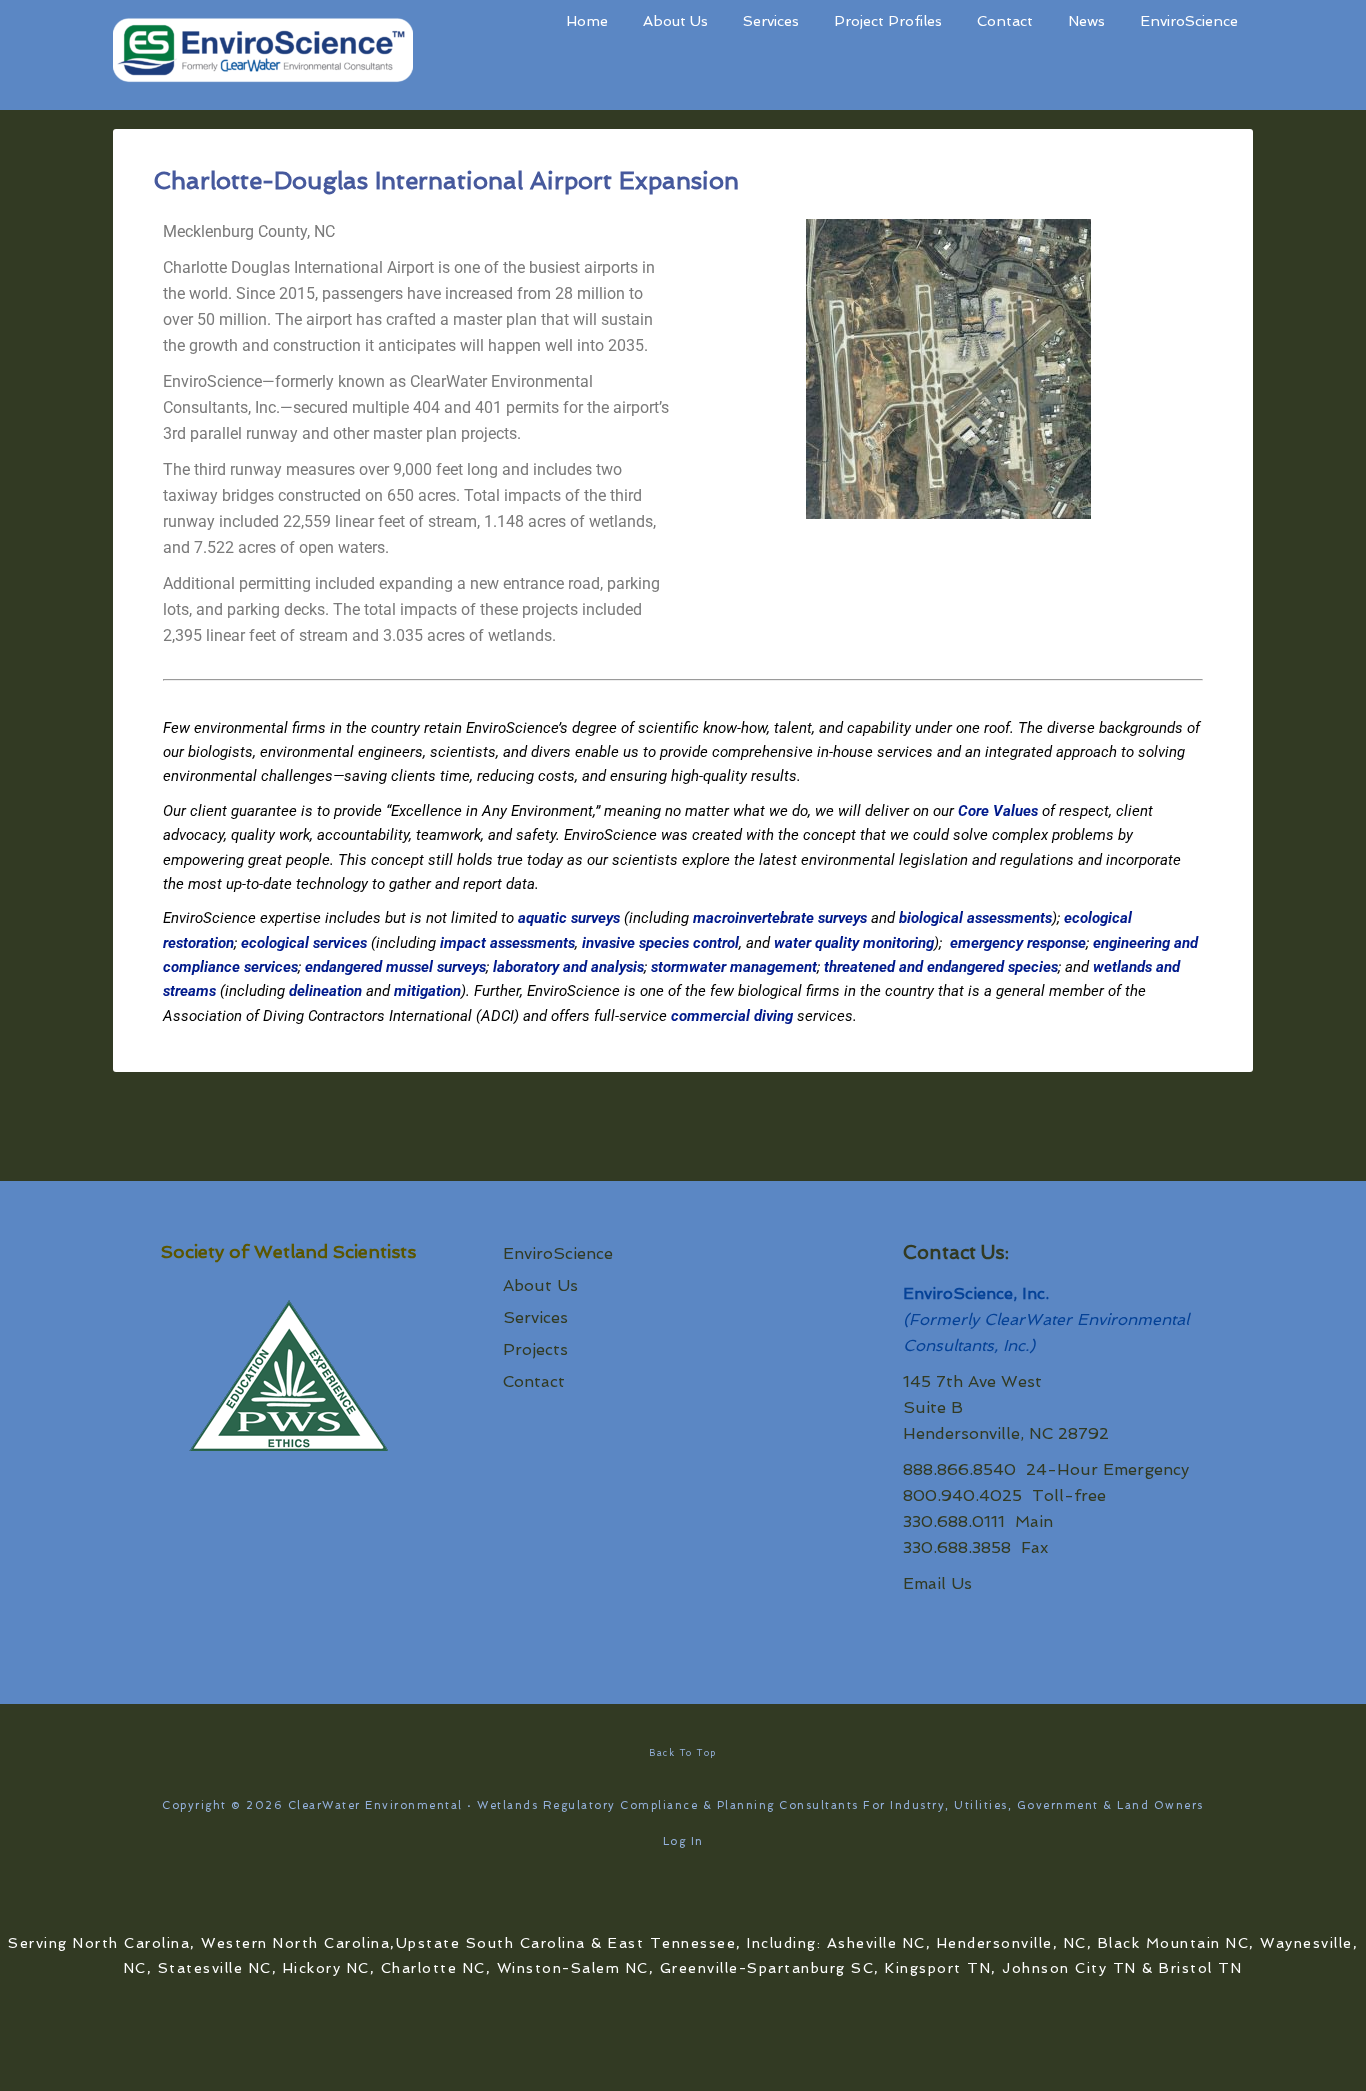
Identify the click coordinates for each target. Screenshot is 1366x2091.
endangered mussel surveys (395, 967)
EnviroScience (558, 1253)
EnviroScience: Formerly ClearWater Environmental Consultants (263, 55)
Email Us (937, 1583)
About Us (540, 1285)
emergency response (1018, 943)
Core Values (998, 811)
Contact (534, 1381)
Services (535, 1317)
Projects (535, 1349)
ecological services (304, 943)
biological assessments (975, 918)
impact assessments (507, 943)
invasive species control (660, 943)
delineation (325, 991)
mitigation (427, 991)
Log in (683, 1841)
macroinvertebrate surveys (780, 918)
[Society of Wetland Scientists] (288, 1379)
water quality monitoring (854, 943)
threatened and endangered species (941, 967)
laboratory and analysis (568, 967)
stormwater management (734, 967)
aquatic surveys (569, 918)
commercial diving (732, 1016)
